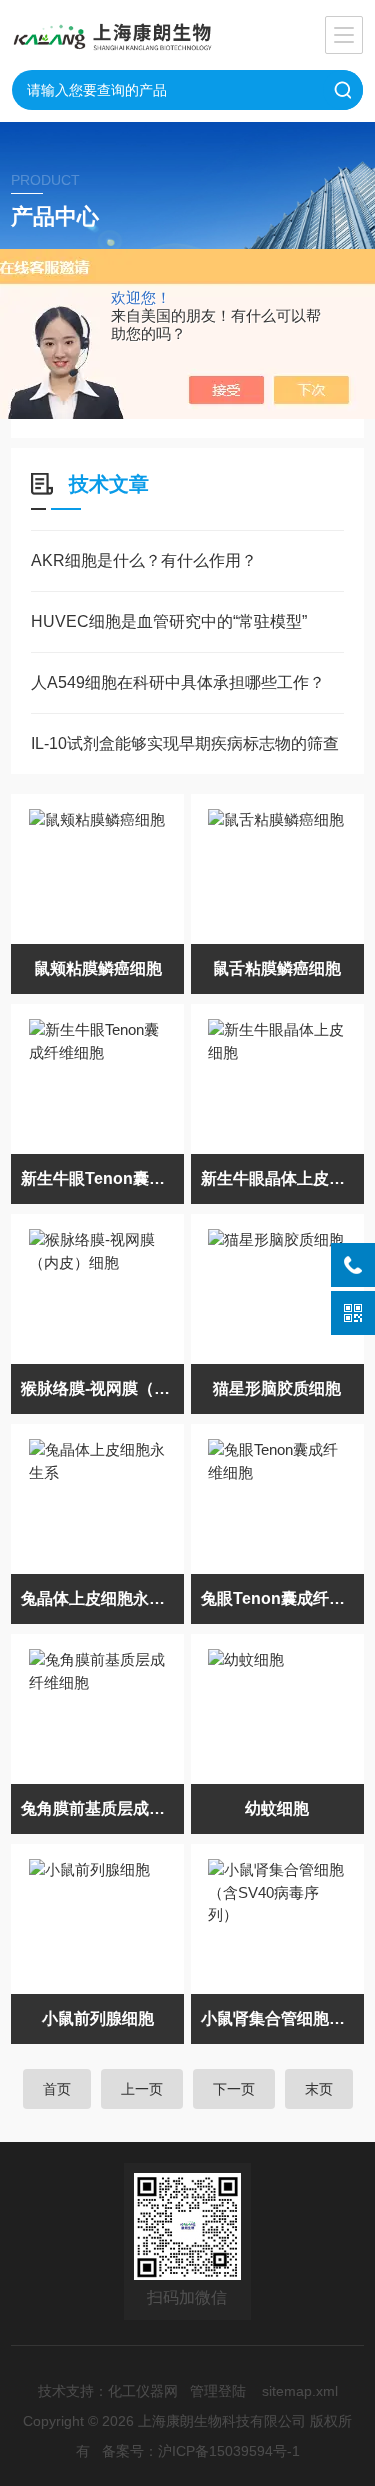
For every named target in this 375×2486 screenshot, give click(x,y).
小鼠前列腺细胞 (98, 2018)
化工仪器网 (143, 2391)
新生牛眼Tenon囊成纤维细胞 (102, 1178)
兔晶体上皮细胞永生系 (101, 1598)
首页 (57, 2089)
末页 (319, 2089)
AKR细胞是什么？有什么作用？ (144, 560)
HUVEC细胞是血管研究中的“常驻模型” (169, 621)
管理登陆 (218, 2391)
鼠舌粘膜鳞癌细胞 (277, 968)
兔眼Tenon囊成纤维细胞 (282, 1598)
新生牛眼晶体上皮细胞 (281, 1178)
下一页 (234, 2089)
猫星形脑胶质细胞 (277, 1388)
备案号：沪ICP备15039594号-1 (201, 2451)
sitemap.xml (300, 2391)
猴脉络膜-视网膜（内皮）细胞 (102, 1388)
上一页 (142, 2089)
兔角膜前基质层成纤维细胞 (102, 1808)
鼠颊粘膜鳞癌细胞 (98, 968)
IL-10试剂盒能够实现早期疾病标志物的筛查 (185, 743)
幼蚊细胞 (277, 1808)
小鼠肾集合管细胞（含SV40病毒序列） (282, 2018)
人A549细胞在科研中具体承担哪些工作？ (178, 682)
